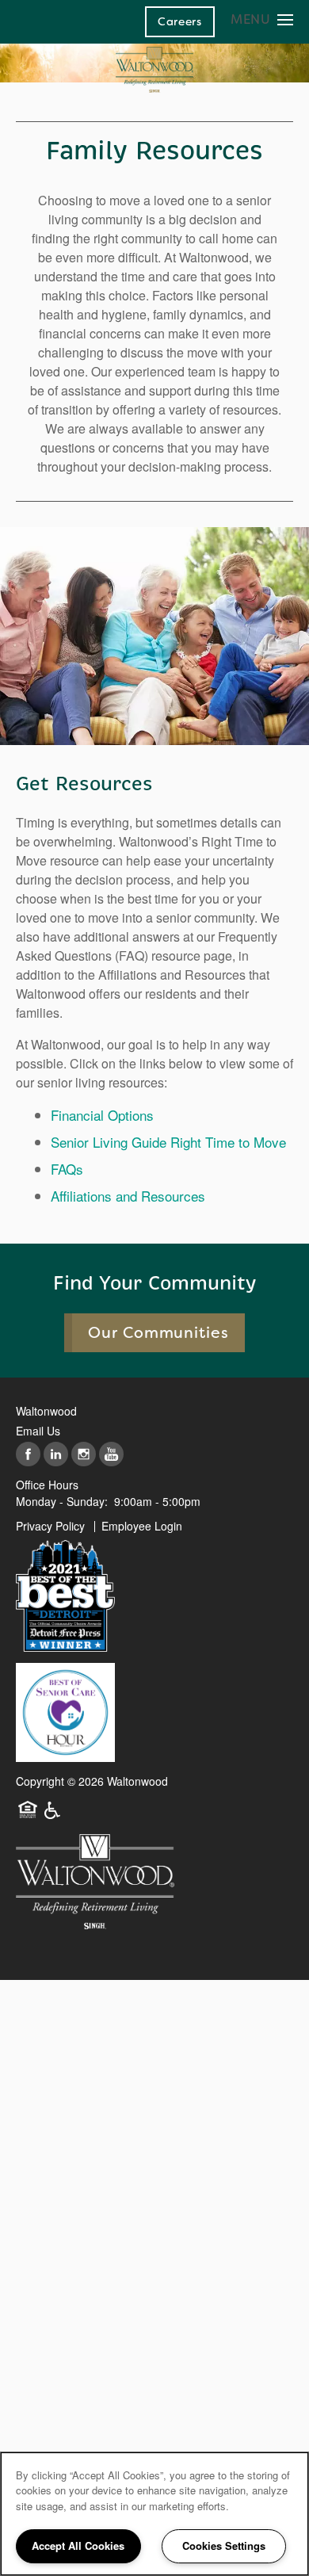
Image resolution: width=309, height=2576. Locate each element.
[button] (180, 21)
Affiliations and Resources (128, 1196)
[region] (154, 2514)
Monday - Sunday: (62, 1501)
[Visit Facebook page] (28, 1455)
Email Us (38, 1431)
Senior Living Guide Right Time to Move (168, 1142)
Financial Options (102, 1115)
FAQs (67, 1169)
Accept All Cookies (78, 2545)
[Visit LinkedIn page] (56, 1455)
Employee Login (142, 1526)
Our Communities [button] (159, 1333)
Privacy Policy (50, 1526)
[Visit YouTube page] (111, 1455)
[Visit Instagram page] (84, 1455)
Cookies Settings (224, 2545)
